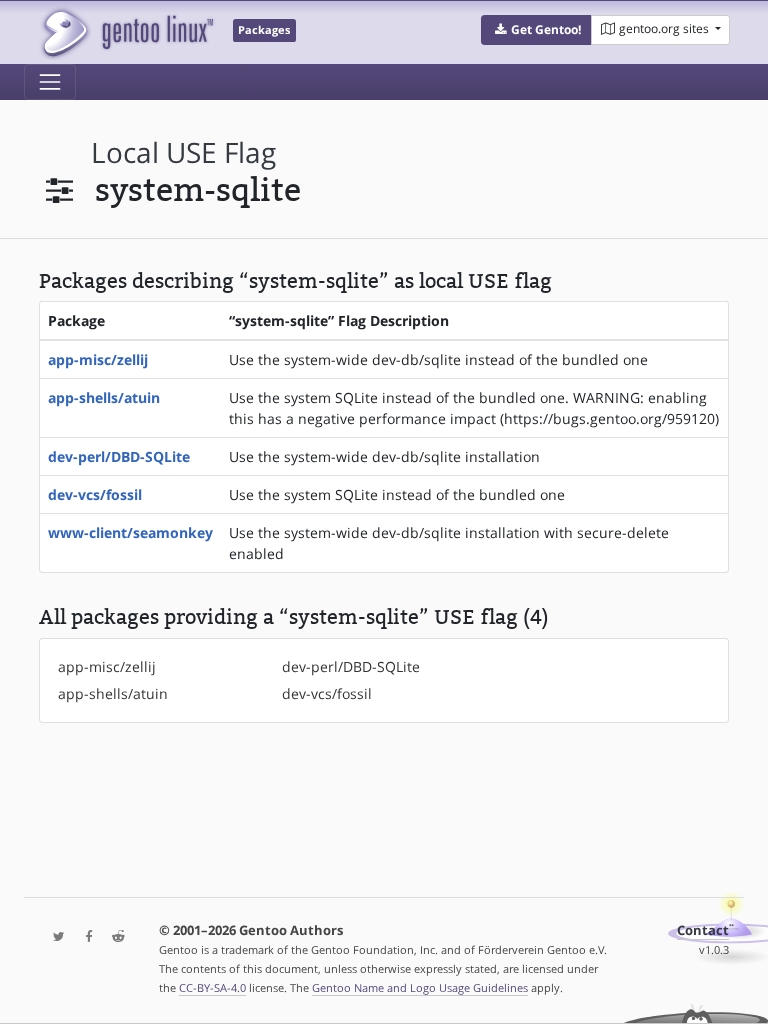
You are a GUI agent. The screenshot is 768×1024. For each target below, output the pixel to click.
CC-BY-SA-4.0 (212, 987)
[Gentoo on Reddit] (113, 937)
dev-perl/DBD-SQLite (119, 456)
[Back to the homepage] (126, 32)
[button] (536, 30)
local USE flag (183, 152)
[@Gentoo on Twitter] (54, 937)
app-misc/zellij (98, 359)
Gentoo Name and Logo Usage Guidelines (420, 987)
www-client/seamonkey (130, 532)
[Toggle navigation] (50, 82)
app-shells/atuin (104, 397)
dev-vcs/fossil (95, 494)
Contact (703, 930)
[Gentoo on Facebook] (84, 937)
